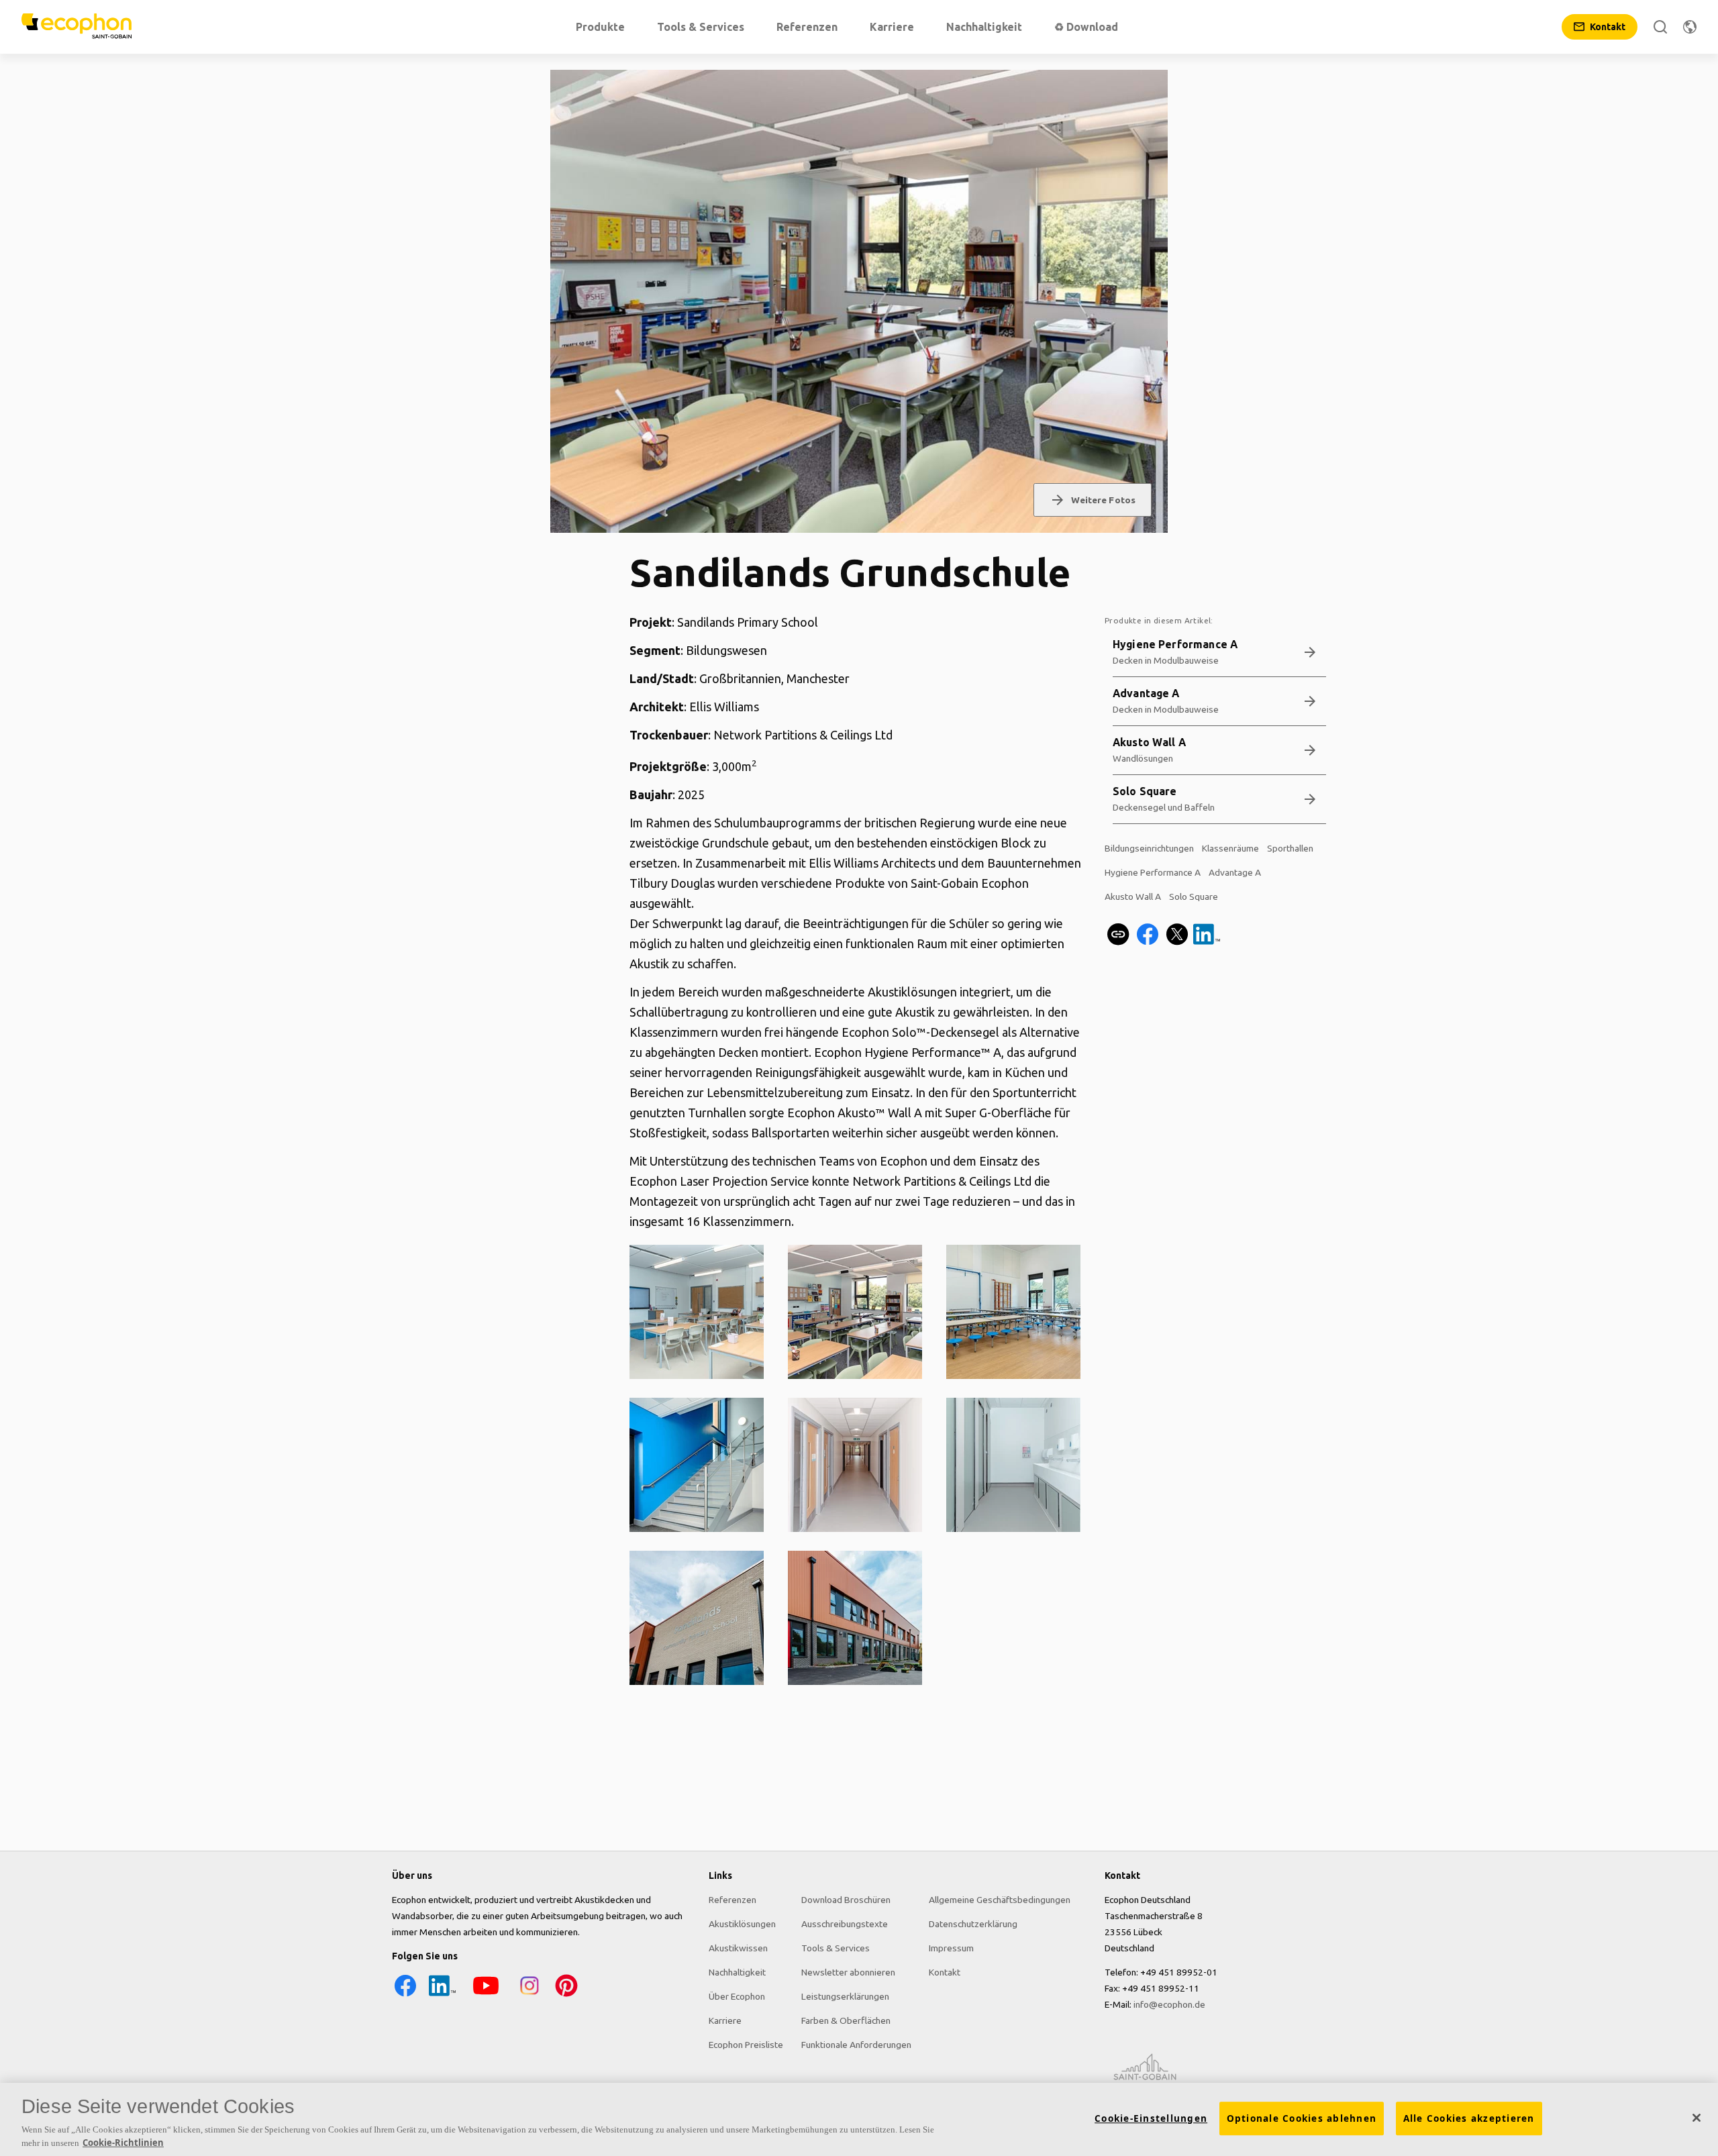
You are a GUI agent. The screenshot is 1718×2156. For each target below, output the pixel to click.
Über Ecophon (737, 1996)
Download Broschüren (846, 1900)
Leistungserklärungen (845, 1996)
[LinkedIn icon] (442, 1996)
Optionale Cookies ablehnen (1302, 2118)
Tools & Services (836, 1948)
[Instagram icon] (529, 1996)
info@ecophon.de (1169, 2004)
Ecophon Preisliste (746, 2045)
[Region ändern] (1690, 27)
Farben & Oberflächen (846, 2020)
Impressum (951, 1948)
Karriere (725, 2020)
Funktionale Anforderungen (856, 2045)
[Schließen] (1697, 2118)
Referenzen (732, 1900)
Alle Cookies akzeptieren (1469, 2118)
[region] (859, 2119)
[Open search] (1660, 27)
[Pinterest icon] (566, 1996)
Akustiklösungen (742, 1924)
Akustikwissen (738, 1948)
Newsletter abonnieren (848, 1972)
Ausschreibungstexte (845, 1924)
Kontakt (945, 1972)
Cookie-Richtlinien (123, 2142)
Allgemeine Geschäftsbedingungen (1000, 1900)
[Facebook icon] (405, 1996)
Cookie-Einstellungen (1151, 2118)
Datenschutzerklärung (973, 1924)
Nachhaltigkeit (737, 1972)
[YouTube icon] (486, 1996)
